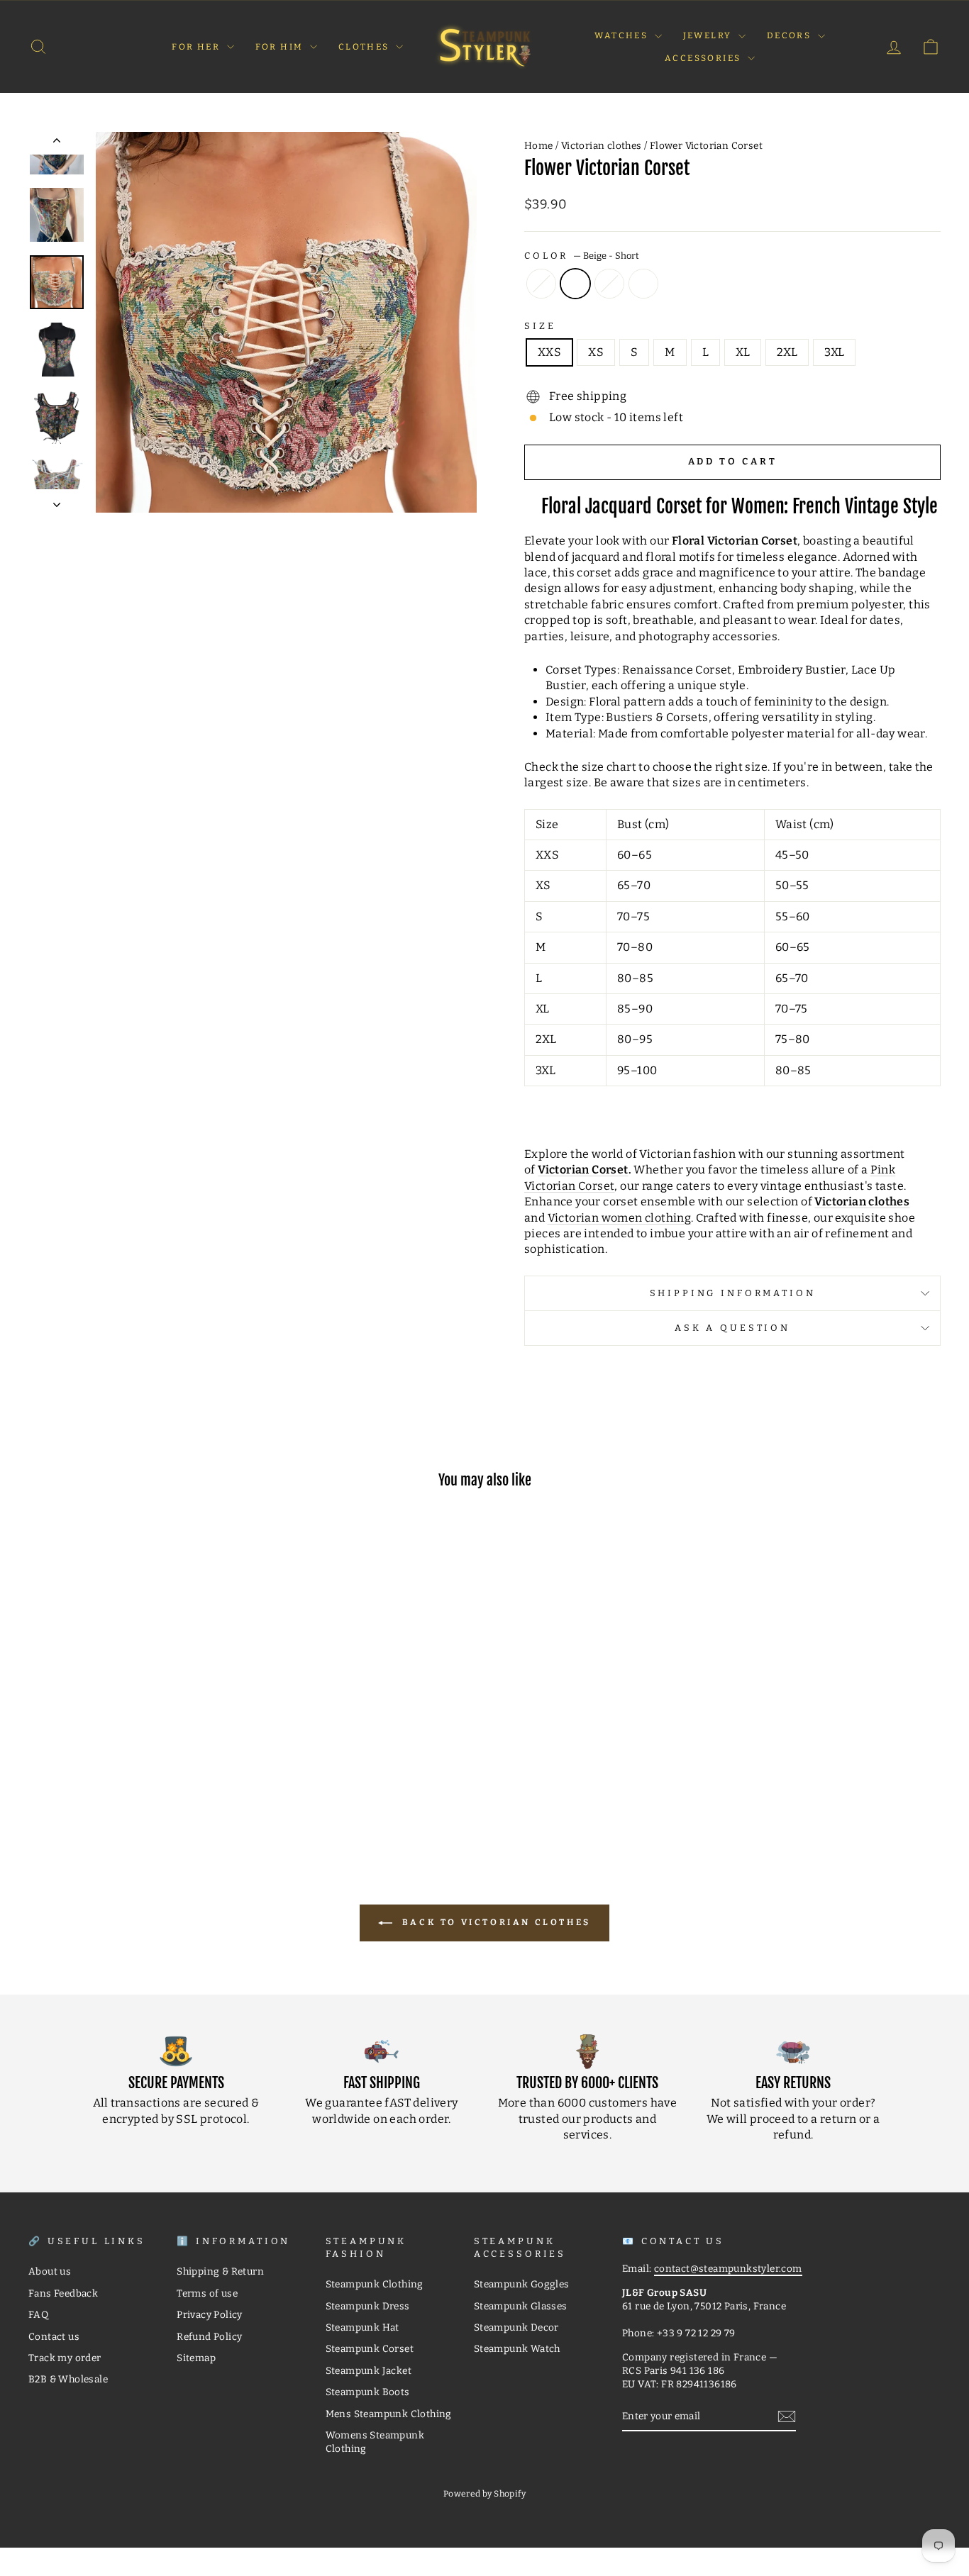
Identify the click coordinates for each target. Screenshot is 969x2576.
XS (596, 352)
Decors (791, 35)
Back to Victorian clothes (494, 1922)
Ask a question (732, 1328)
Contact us (54, 2337)
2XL (787, 352)
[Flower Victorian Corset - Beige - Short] (127, 1785)
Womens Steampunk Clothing (375, 2442)
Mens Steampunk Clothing (389, 2414)
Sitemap (196, 2358)
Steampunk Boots (368, 2392)
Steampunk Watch (517, 2349)
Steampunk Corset (370, 2349)
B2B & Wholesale (68, 2379)
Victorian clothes (602, 146)
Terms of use (207, 2293)
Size (540, 326)
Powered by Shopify (484, 2494)
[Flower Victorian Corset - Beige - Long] (108, 1785)
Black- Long (609, 284)
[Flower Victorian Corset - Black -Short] (166, 1785)
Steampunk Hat (362, 2327)
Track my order (65, 2358)
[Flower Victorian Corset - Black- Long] (146, 1785)
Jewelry (709, 35)
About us (50, 2271)
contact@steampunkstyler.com (728, 2269)
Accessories (704, 58)
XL (743, 352)
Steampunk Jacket (369, 2371)
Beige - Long (541, 284)
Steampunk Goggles (522, 2284)
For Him (281, 47)
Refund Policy (209, 2337)
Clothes (365, 47)
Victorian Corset (583, 1170)
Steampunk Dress (368, 2306)
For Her (197, 47)
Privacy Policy (210, 2315)
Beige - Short (575, 284)
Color (582, 256)
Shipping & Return (220, 2271)
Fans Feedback (63, 2293)
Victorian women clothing (620, 1218)
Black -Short (643, 284)
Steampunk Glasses (521, 2306)
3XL (834, 352)
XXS (549, 352)
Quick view (136, 1723)
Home (539, 146)
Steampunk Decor (516, 2327)
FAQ (38, 2315)
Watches (622, 35)
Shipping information (733, 1293)
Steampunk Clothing (375, 2284)
